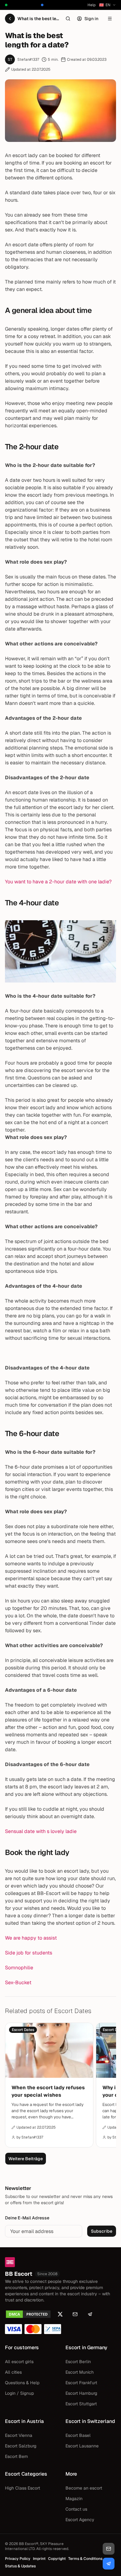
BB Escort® (29, 2544)
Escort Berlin (78, 2362)
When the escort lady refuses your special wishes (48, 2091)
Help (92, 5)
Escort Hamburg (81, 2393)
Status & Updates (20, 2566)
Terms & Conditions (85, 2559)
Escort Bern (16, 2456)
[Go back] (10, 19)
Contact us (76, 2509)
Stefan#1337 (28, 59)
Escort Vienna (19, 2435)
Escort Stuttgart (81, 2404)
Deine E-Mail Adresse (27, 2218)
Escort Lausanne (82, 2446)
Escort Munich (80, 2372)
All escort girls (19, 2362)
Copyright (57, 2559)
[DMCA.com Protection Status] (28, 2314)
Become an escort (84, 2488)
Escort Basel (78, 2435)
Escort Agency (80, 2520)
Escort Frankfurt (81, 2383)
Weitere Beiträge (26, 2159)
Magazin (74, 2499)
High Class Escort (22, 2488)
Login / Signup (19, 2393)
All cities (13, 2372)
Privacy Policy (18, 2559)
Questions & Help (22, 2383)
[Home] (60, 2262)
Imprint (39, 2559)
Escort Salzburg (21, 2446)
